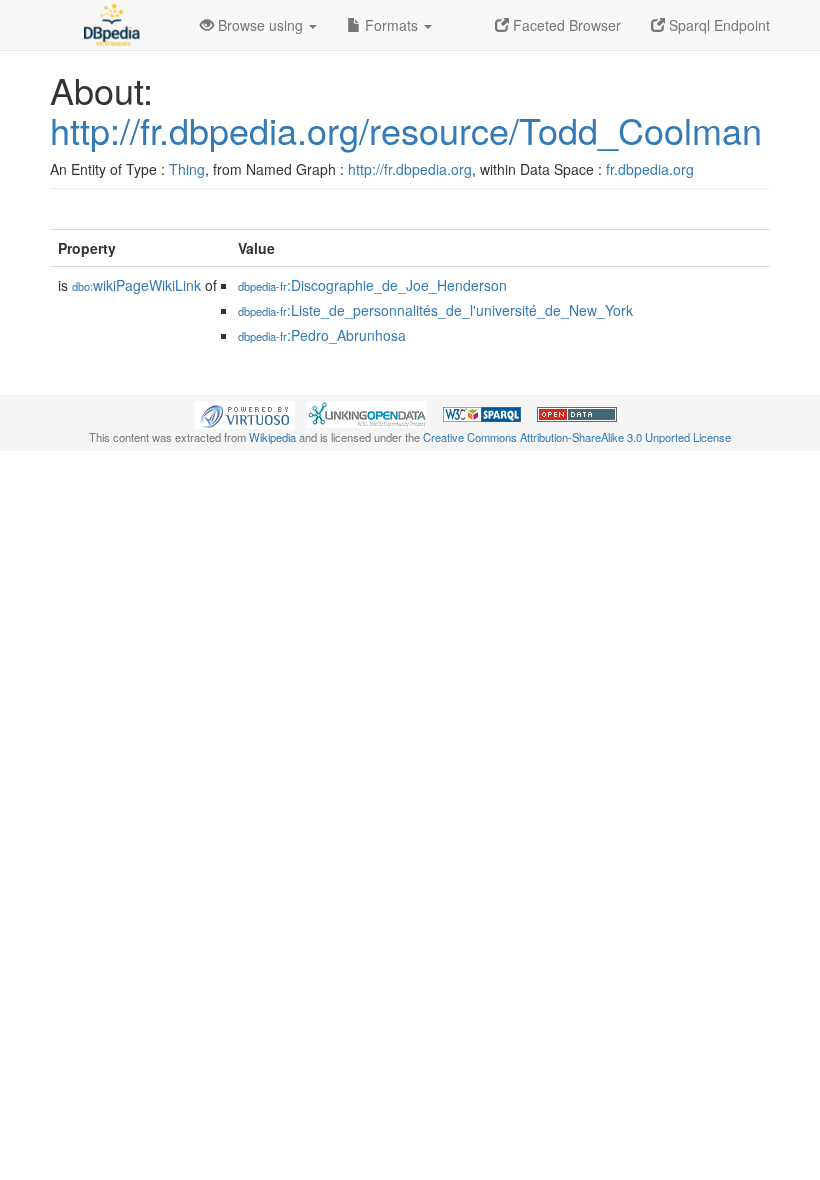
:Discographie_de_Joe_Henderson (372, 285)
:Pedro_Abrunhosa (322, 335)
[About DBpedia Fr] (110, 25)
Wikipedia (272, 437)
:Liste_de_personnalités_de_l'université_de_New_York (435, 310)
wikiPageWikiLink (136, 285)
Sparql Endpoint (717, 25)
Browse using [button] (260, 25)
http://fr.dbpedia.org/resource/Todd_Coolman (406, 129)
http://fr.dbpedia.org (410, 169)
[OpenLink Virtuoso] (245, 413)
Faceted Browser (565, 25)
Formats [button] (391, 25)
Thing (187, 169)
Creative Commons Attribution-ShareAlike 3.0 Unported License (577, 437)
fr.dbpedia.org (650, 169)
